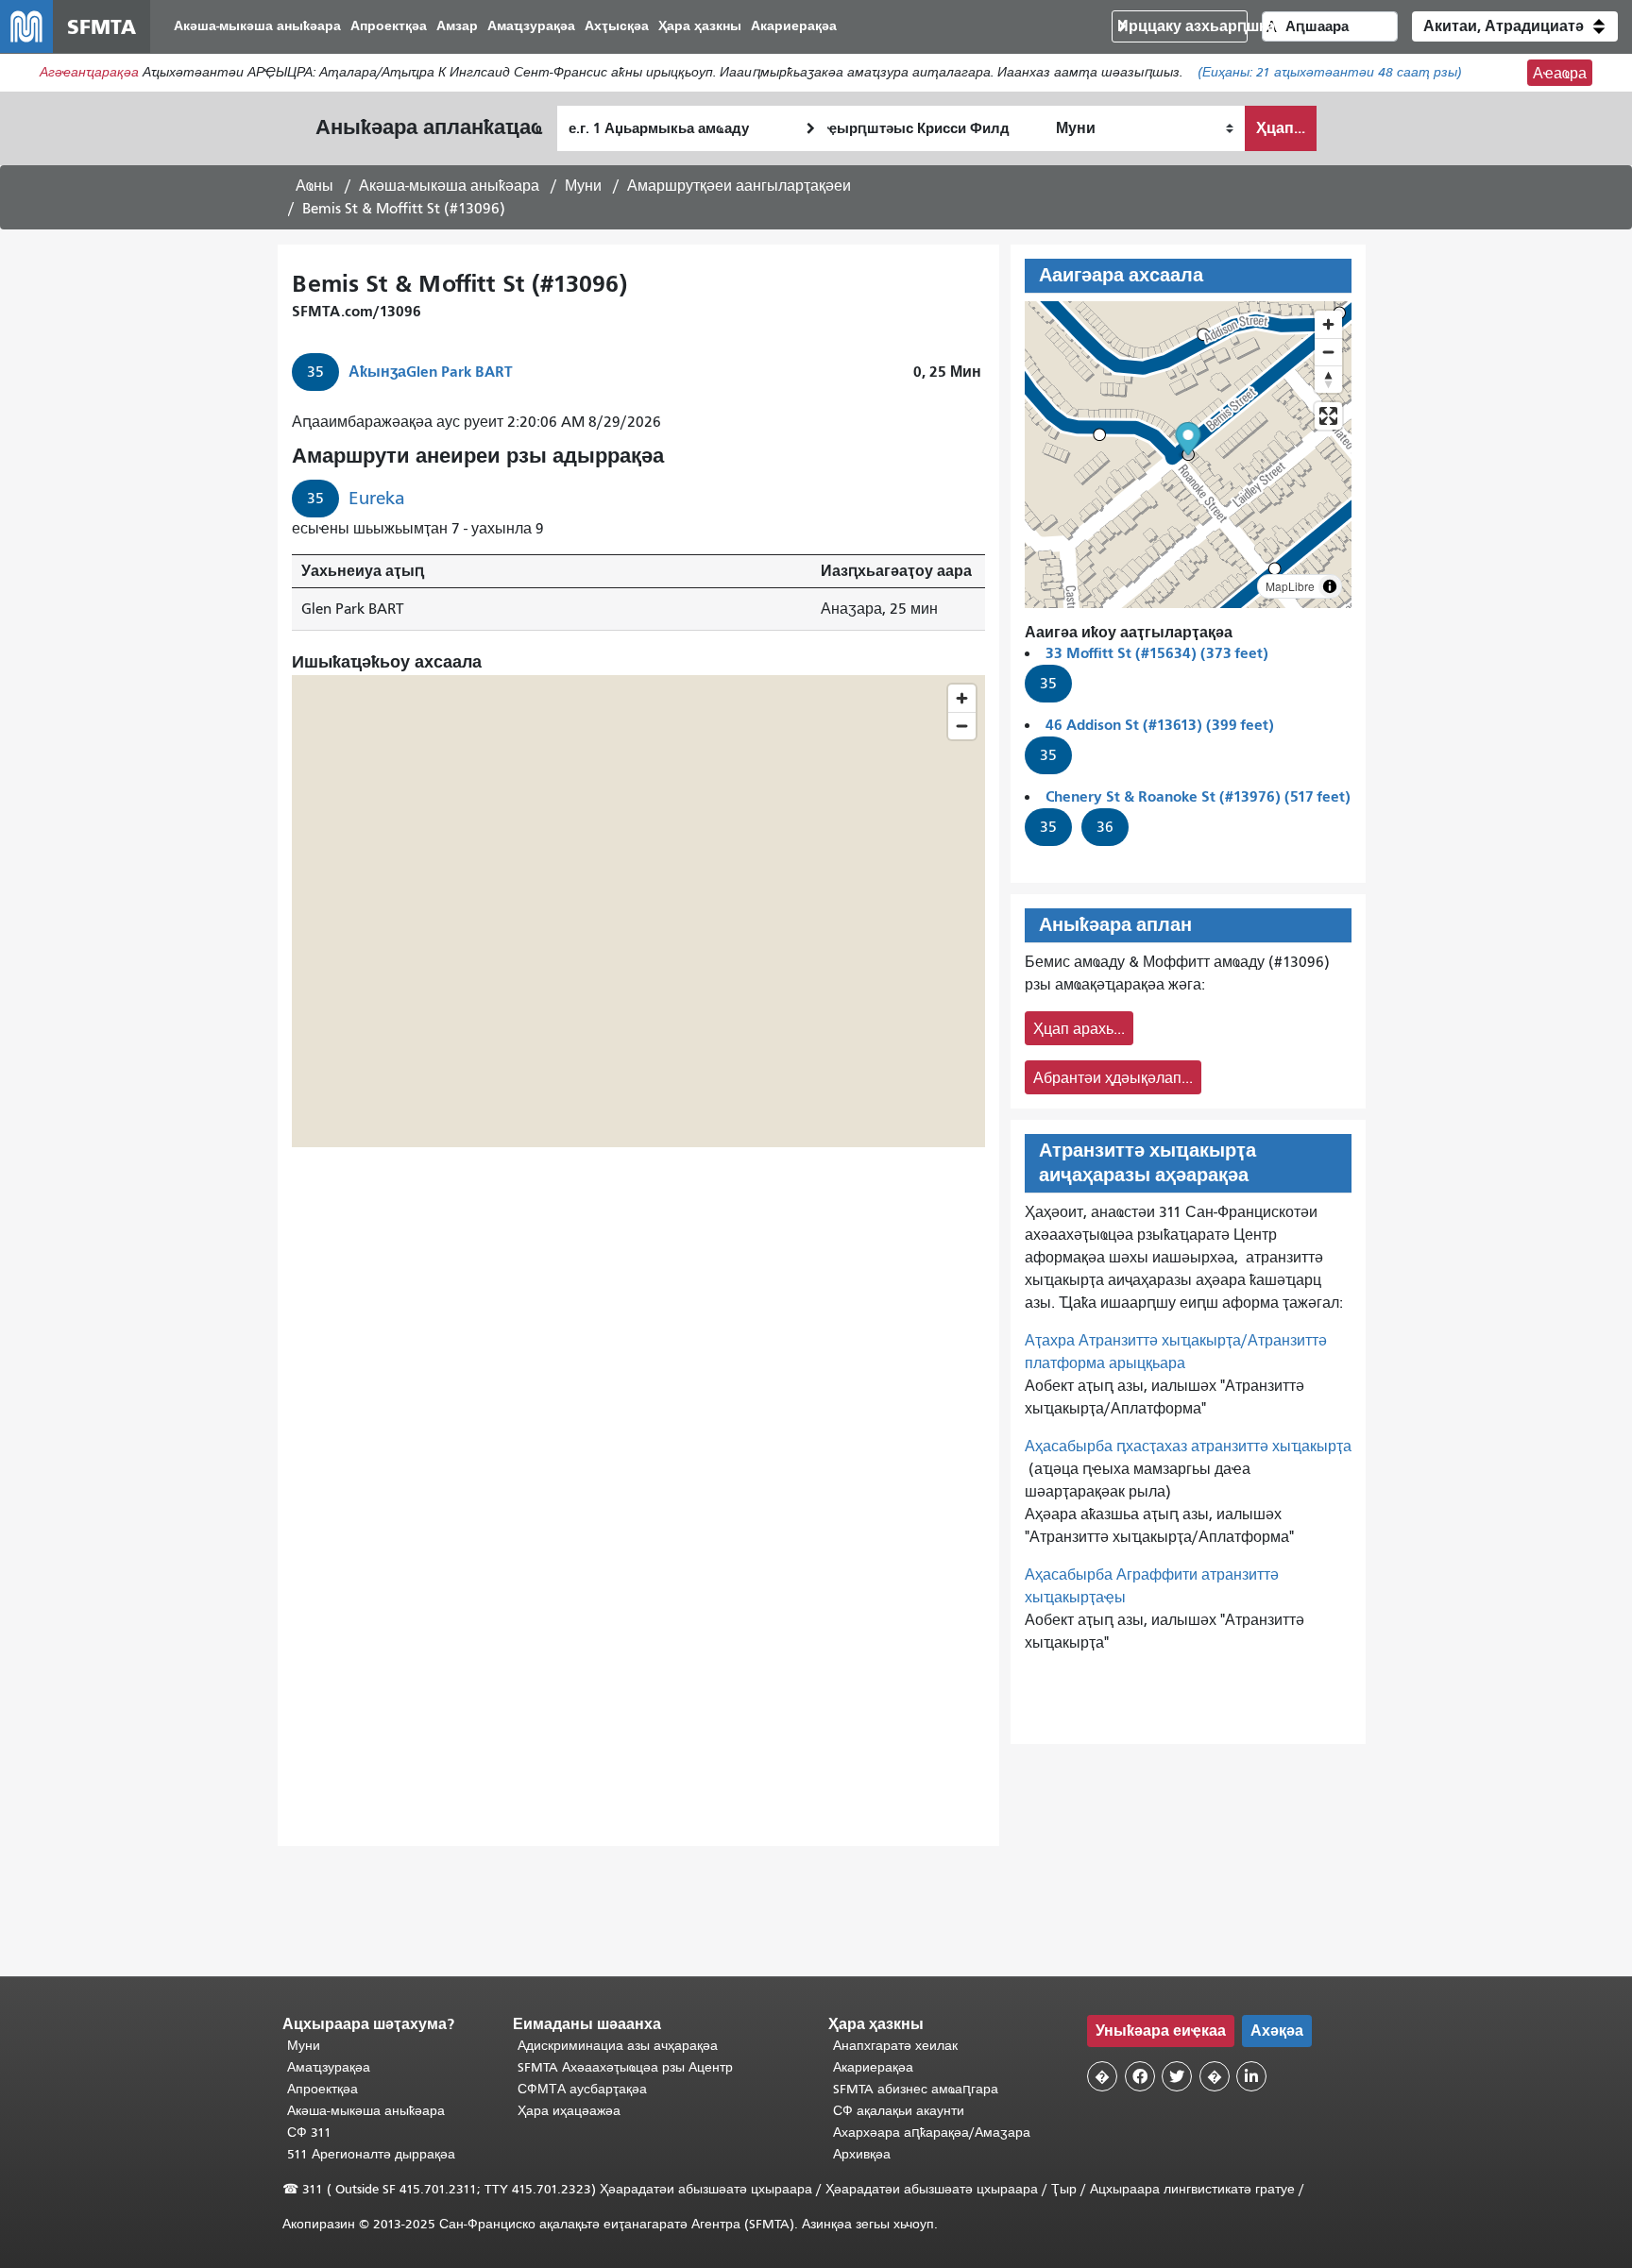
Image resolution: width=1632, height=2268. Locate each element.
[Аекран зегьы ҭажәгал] (1328, 416)
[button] (1515, 26)
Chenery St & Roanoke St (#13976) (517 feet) (1198, 796)
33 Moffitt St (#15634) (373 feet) (1157, 653)
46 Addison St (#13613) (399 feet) (1160, 725)
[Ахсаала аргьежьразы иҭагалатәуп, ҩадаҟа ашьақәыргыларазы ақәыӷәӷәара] (1328, 379)
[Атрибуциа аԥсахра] (1330, 586)
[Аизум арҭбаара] (1328, 324)
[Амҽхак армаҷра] (1328, 352)
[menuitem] (257, 27)
